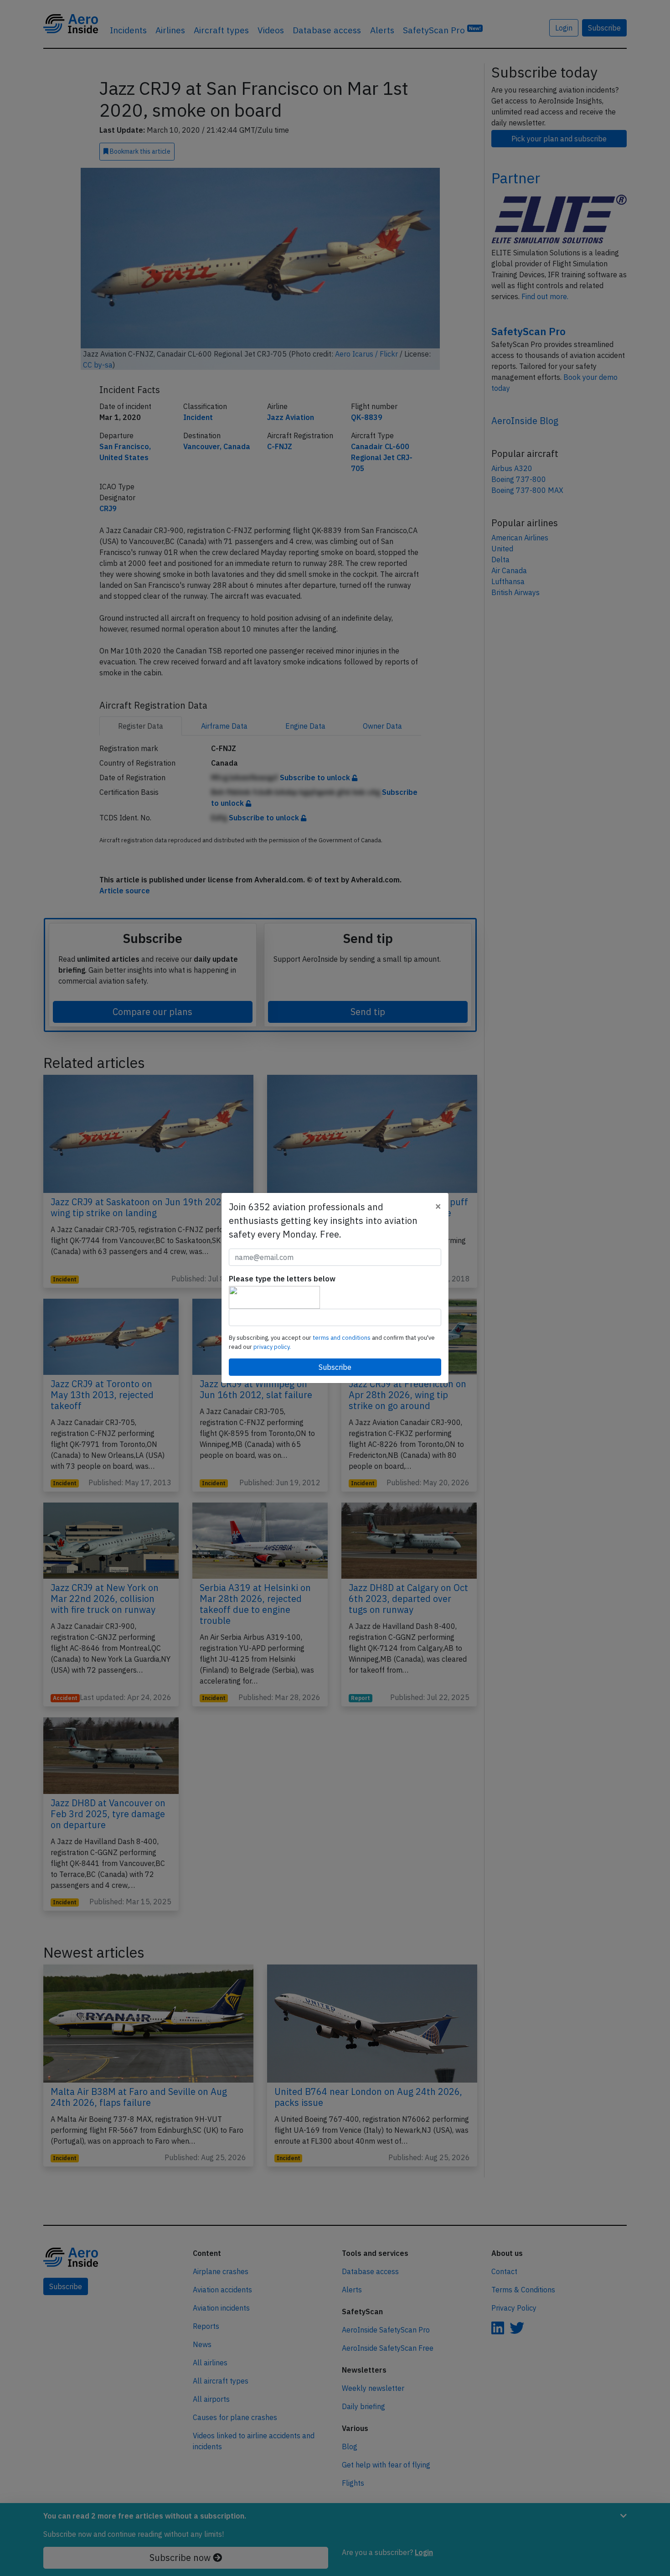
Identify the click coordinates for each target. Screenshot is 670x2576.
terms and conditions (342, 1338)
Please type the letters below (282, 1279)
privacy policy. (272, 1347)
